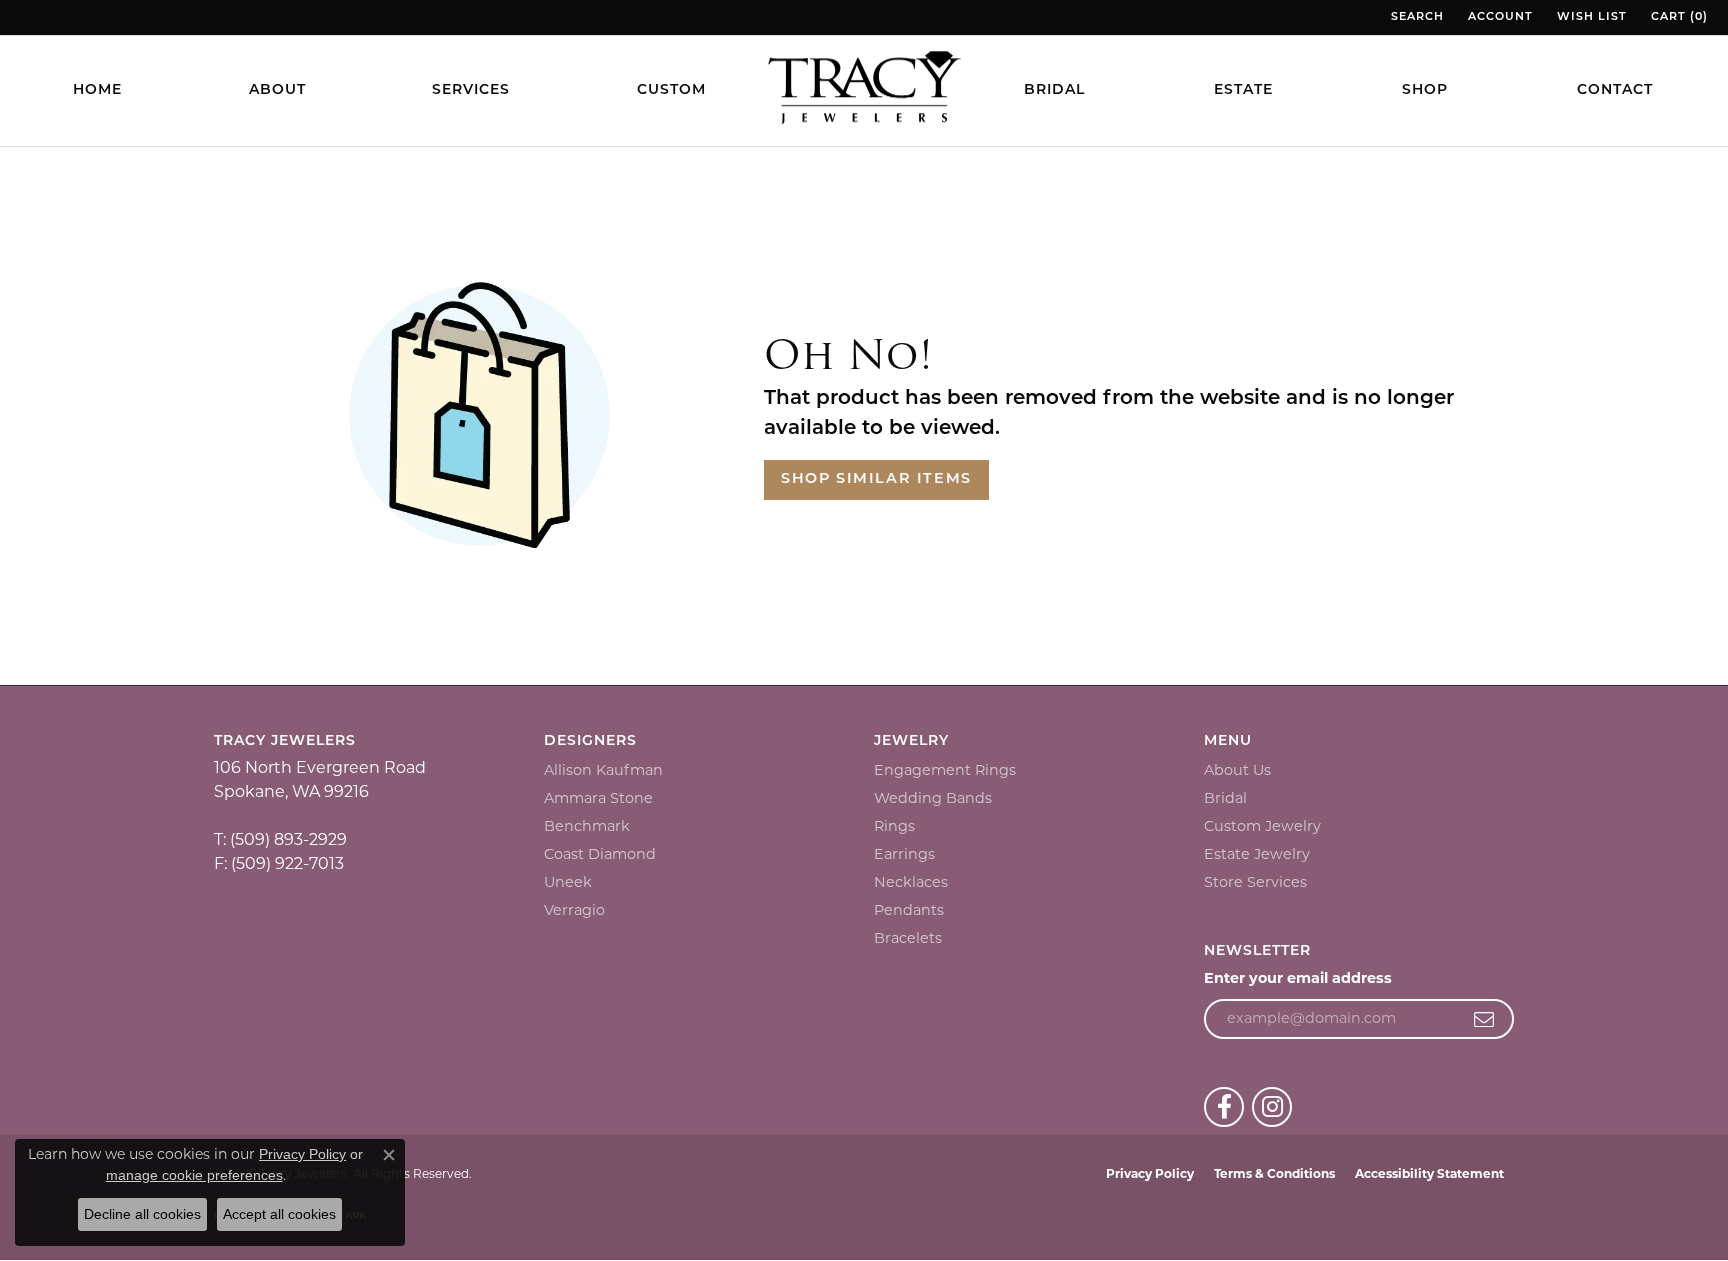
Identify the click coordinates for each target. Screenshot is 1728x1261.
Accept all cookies (279, 1214)
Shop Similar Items (876, 479)
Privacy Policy (1150, 1173)
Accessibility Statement (1429, 1173)
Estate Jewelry (1257, 854)
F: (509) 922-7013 (279, 863)
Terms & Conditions (1274, 1173)
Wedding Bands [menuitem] (933, 798)
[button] (1415, 17)
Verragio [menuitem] (574, 910)
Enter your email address (1298, 978)
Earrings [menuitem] (904, 854)
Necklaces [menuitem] (911, 882)
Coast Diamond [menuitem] (600, 854)
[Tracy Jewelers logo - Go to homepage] (864, 90)
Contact (1615, 90)
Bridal (1054, 90)
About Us (1237, 770)
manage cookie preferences (194, 1175)
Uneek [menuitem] (568, 882)
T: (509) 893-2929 (280, 839)
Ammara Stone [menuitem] (598, 798)
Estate (1243, 90)
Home (97, 90)
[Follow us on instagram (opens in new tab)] (1272, 1107)
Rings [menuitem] (894, 826)
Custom (671, 90)
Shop (1425, 90)
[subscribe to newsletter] (1484, 1019)
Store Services (1255, 882)
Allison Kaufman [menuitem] (603, 770)
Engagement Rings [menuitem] (945, 770)
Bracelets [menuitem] (908, 938)
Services (471, 90)
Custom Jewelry (1262, 826)
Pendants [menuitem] (909, 910)
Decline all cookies (142, 1214)
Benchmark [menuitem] (587, 826)
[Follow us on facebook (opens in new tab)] (1224, 1107)
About (277, 90)
